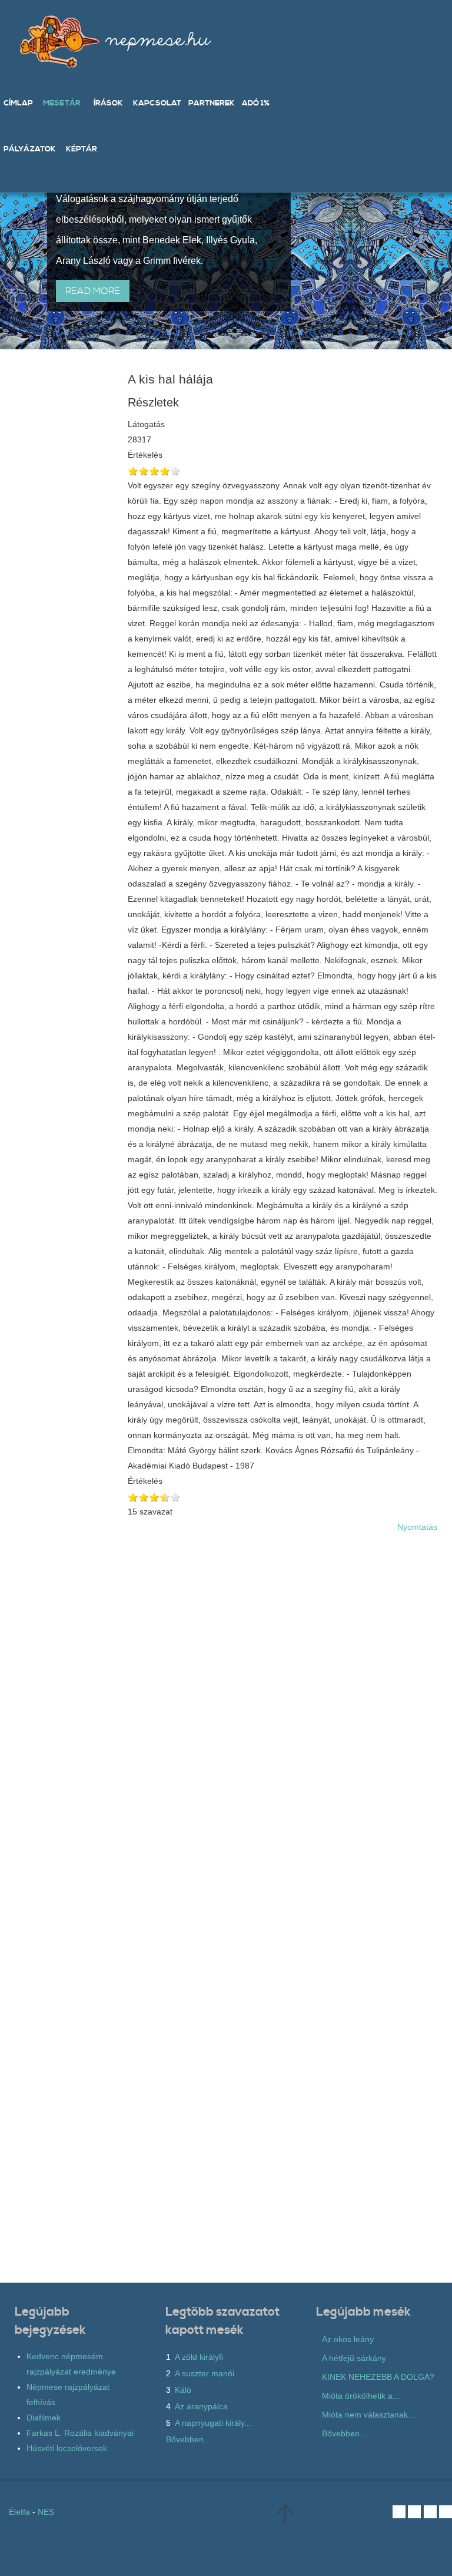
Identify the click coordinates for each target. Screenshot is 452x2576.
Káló (183, 2390)
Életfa (19, 2512)
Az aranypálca (201, 2406)
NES (46, 2512)
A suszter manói (205, 2373)
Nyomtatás (417, 1527)
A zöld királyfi (199, 2357)
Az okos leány (348, 2339)
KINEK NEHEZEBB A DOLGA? (378, 2377)
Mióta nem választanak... (368, 2415)
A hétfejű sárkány (354, 2358)
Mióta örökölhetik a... (361, 2396)
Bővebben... (188, 2439)
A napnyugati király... (213, 2423)
